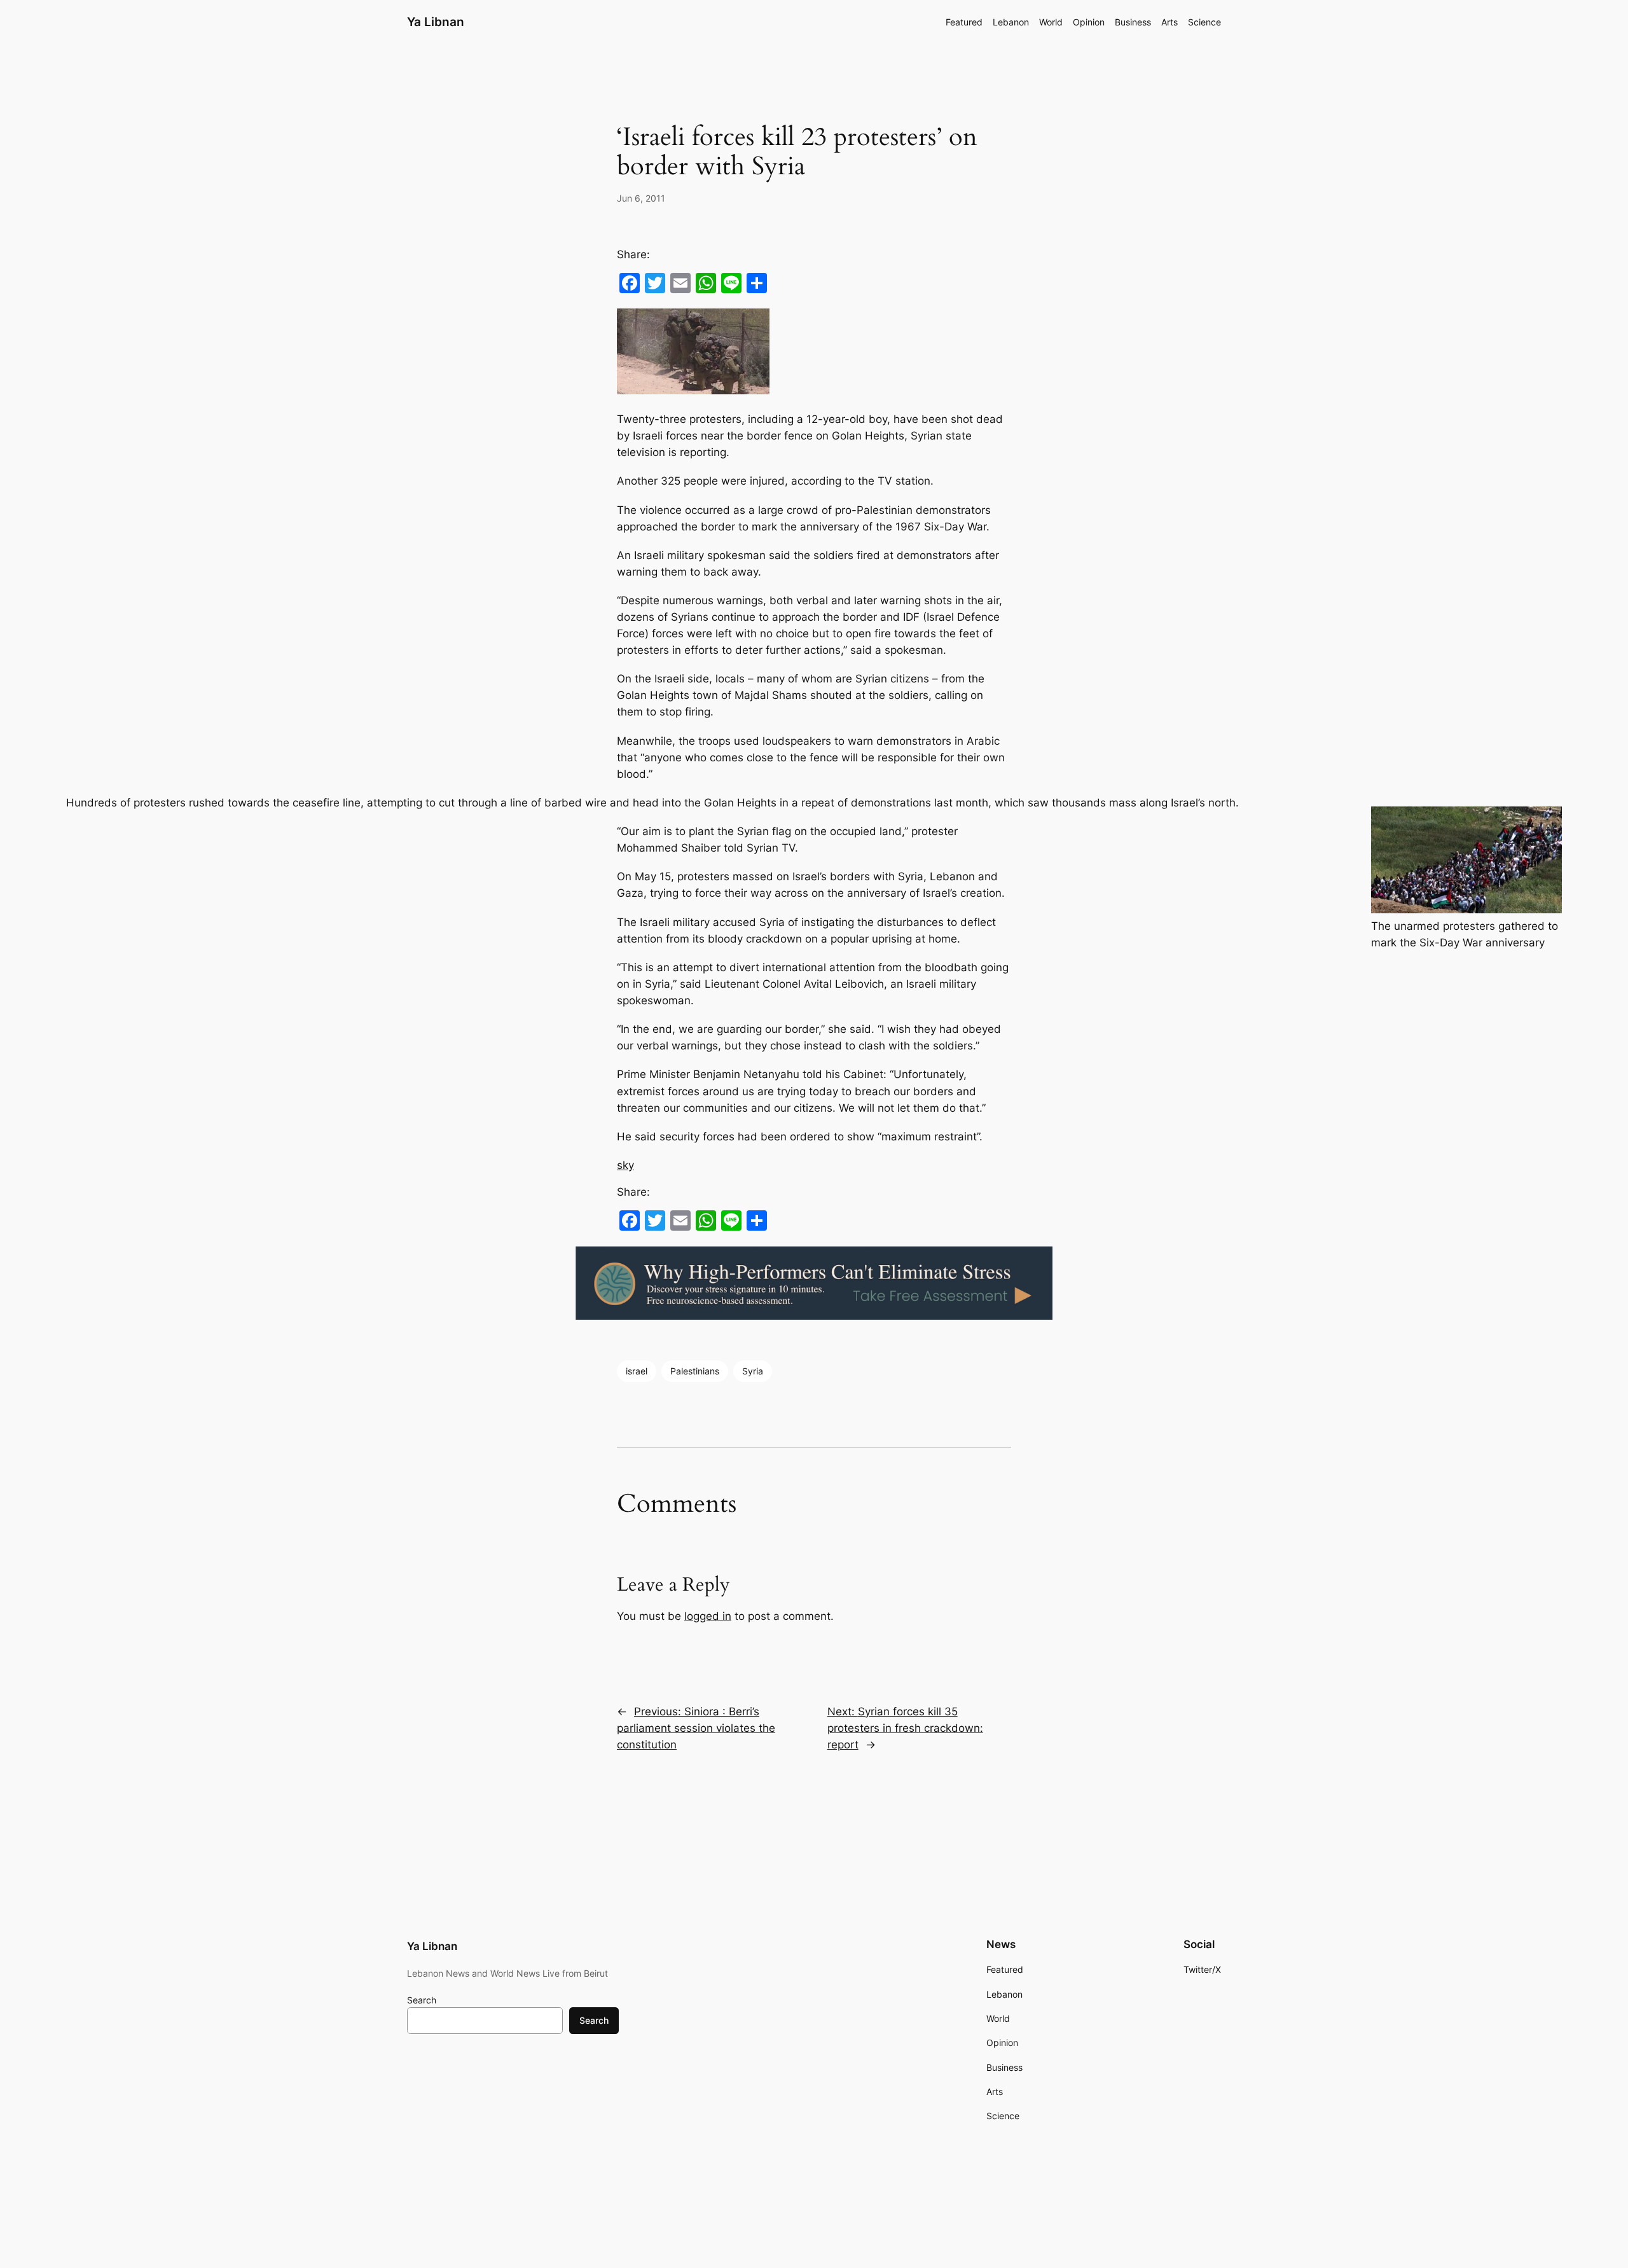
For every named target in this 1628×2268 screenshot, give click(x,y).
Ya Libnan (436, 22)
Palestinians (695, 1371)
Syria (753, 1371)
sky (625, 1165)
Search (422, 2000)
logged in (708, 1616)
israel (637, 1371)
